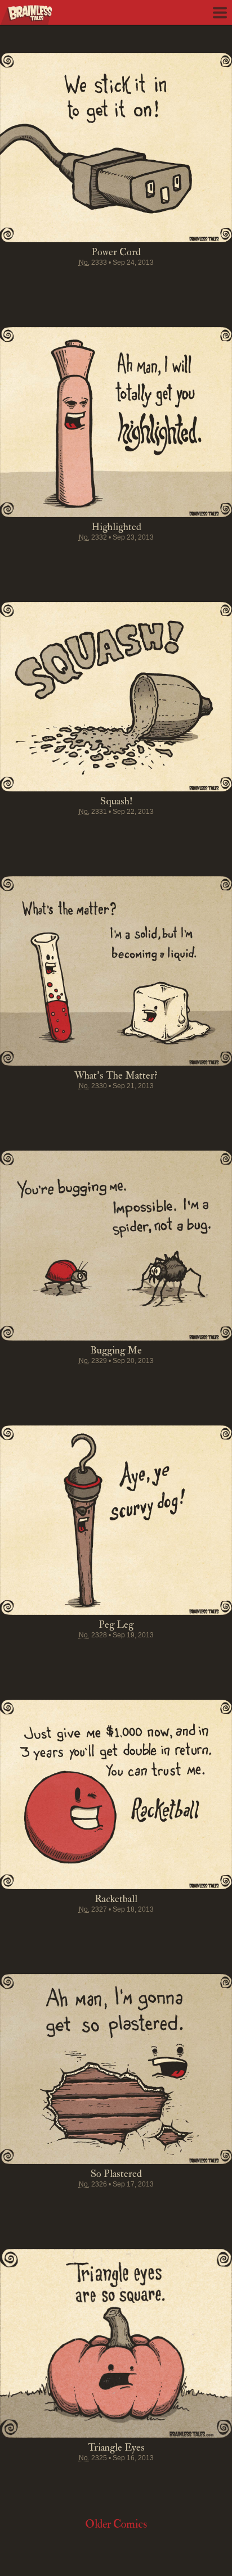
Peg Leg (116, 1625)
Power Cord (116, 252)
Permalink (159, 284)
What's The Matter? (116, 1076)
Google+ (137, 284)
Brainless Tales (26, 15)
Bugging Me (116, 1350)
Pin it (95, 284)
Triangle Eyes (116, 2448)
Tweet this (73, 284)
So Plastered (116, 2174)
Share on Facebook (52, 284)
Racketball (116, 1899)
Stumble (116, 284)
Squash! (116, 801)
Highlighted (116, 527)
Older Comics (116, 2524)
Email (180, 284)
